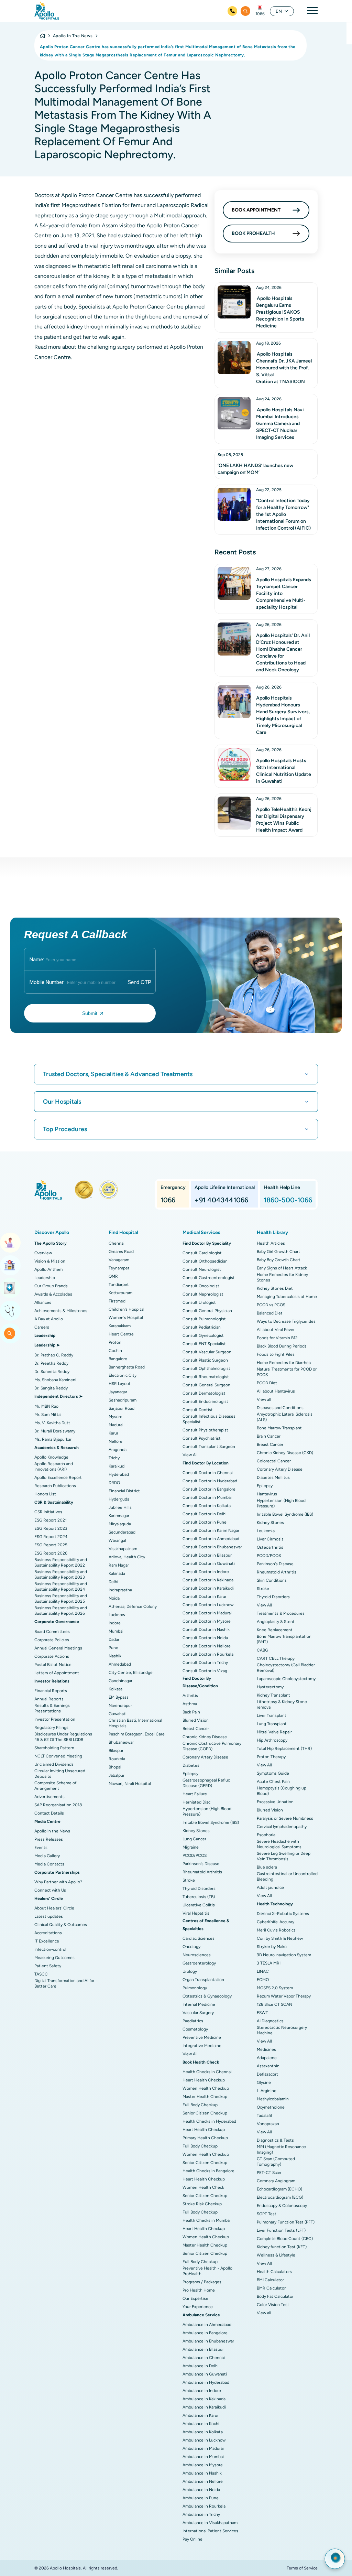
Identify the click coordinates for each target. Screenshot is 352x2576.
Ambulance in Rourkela (204, 2506)
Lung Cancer (194, 1839)
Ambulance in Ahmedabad (207, 2325)
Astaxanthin (268, 2066)
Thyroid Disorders (199, 1888)
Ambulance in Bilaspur (203, 2349)
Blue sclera (267, 1867)
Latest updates (49, 1916)
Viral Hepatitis (196, 1913)
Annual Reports (49, 1699)
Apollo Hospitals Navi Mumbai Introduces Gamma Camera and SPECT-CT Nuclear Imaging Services (280, 424)
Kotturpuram (120, 1293)
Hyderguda (119, 1499)
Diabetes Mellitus (273, 1478)
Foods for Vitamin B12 (277, 1338)
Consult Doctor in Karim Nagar (211, 1530)
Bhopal (115, 1767)
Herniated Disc (196, 1802)
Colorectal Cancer (274, 1461)
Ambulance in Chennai (204, 2358)
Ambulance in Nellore (203, 2481)
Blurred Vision (196, 1720)
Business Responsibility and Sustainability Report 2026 (61, 1611)
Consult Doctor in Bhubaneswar (212, 1547)
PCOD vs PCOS (271, 1305)
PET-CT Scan (269, 2173)
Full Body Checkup (200, 2105)
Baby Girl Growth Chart (278, 1252)
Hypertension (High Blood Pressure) (207, 1811)
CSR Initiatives (48, 1512)
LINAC (263, 1971)
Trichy (114, 1458)
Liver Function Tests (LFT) (281, 2230)
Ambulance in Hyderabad (206, 2382)
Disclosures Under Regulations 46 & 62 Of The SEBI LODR (63, 1737)
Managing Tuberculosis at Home (287, 1297)
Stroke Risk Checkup (202, 2204)
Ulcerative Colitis (199, 1905)
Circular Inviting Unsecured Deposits (60, 1774)
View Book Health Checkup (10, 1288)
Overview (43, 1253)
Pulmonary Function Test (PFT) (286, 2222)
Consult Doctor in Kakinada (208, 1580)
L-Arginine (267, 2091)
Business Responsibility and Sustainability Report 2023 (61, 1574)
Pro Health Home (199, 2290)
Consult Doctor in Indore (206, 1572)
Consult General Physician (207, 1311)
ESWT (262, 2013)
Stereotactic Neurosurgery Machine (282, 2030)
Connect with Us (50, 1890)
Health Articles (271, 1243)
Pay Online (192, 2539)
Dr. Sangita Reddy (51, 1388)
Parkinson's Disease (201, 1864)
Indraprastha (120, 1590)
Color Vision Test (273, 2305)
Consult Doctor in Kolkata (207, 1506)
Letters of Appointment (57, 1673)
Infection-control (50, 1949)
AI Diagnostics (270, 2021)
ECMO (263, 1980)
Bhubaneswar (121, 1742)
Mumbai (116, 1631)
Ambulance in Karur (201, 2415)
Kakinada (117, 1573)
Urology (190, 1971)
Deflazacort (267, 2074)
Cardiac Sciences (199, 1938)
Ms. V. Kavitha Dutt (52, 1423)
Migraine (191, 1847)
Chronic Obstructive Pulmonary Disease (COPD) (212, 1746)
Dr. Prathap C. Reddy (54, 1355)
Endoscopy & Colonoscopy (282, 2206)
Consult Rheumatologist (206, 1377)
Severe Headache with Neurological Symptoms (279, 1844)
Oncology (191, 1947)
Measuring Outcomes (54, 1958)
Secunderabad (122, 1532)
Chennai (117, 1243)
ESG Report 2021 (51, 1520)
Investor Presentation (55, 1719)
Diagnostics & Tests (275, 2140)
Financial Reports (51, 1691)
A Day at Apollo (49, 1319)
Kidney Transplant (273, 1695)
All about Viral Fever (276, 1330)
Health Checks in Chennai (207, 2072)
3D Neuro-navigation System (284, 1955)
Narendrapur (120, 1706)
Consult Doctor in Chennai (208, 1473)
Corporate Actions (52, 1656)
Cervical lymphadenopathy (282, 1827)
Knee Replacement (275, 1630)
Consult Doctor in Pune (205, 1522)
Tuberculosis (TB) (199, 1897)
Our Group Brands (51, 1286)
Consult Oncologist (201, 1286)
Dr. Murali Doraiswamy (55, 1431)
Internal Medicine (199, 2004)
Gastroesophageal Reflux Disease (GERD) (206, 1783)
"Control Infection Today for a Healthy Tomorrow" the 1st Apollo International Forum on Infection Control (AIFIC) (283, 514)
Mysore (115, 1417)
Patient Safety (48, 1966)
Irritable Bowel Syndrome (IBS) (211, 1822)
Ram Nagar (119, 1565)
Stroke (189, 1880)
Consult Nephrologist (203, 1294)
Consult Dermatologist (204, 1393)
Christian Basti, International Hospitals (135, 1723)
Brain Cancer (269, 1436)
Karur (113, 1433)
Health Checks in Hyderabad (209, 2121)
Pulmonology (195, 1988)
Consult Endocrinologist (205, 1401)
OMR (113, 1276)
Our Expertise (195, 2298)
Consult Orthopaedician (205, 1261)
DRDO (114, 1483)
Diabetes (191, 1765)
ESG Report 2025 (51, 1545)
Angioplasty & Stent (276, 1622)
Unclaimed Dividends (54, 1764)
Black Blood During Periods (282, 1346)
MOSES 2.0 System (275, 1988)
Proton (115, 1342)
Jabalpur (117, 1775)
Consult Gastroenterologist (209, 1278)
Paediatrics (193, 2021)
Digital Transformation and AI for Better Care (64, 1983)
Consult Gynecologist (203, 1335)
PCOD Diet (267, 1383)
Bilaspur (116, 1751)
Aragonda (118, 1450)
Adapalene (267, 2058)
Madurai (116, 1425)
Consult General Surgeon (206, 1385)
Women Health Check (203, 2187)
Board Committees (52, 1632)
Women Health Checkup (206, 2088)
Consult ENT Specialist (204, 1344)
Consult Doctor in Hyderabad (210, 1481)
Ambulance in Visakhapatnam (210, 2523)
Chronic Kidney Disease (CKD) (285, 1453)
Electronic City (123, 1375)
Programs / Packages (202, 2282)
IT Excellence (47, 1941)
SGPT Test (267, 2214)
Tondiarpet (119, 1285)
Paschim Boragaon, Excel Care (137, 1734)
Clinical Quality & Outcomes (61, 1925)
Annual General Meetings (58, 1648)
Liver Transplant (272, 1715)
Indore (115, 1623)
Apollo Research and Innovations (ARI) (54, 1466)
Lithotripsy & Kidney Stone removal (282, 1704)
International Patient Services (210, 2531)
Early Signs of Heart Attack (282, 1268)
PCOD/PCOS (195, 1855)
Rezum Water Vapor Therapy (284, 1996)
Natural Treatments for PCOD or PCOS (287, 1372)
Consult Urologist (199, 1302)
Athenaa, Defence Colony (133, 1606)
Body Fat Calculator (275, 2296)
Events (41, 1848)
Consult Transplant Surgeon (209, 1447)
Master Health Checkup (205, 2097)
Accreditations (48, 1933)
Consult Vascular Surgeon (207, 1352)
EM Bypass (119, 1697)
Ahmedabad (120, 1664)
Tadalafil (264, 2115)
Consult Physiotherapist (205, 1430)
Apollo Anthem (48, 1269)
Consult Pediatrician (202, 1327)
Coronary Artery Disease (205, 1757)
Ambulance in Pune (201, 2498)
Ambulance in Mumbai (203, 2457)
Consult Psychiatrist (202, 1438)
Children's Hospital (126, 1309)
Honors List (45, 1494)
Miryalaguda (120, 1524)
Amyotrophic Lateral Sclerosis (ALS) (285, 1417)
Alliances (43, 1302)
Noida (114, 1598)
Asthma (190, 1704)
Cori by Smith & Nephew (280, 1938)
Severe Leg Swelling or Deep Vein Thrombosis (284, 1856)
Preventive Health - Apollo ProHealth (207, 2271)
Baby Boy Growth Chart (279, 1260)
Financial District (124, 1491)
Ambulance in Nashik (202, 2473)
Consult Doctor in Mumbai (207, 1497)
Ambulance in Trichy (201, 2514)
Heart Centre (121, 1334)
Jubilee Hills (120, 1507)
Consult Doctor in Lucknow (208, 1605)
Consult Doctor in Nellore (207, 1646)
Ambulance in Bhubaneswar (208, 2341)
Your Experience (198, 2307)
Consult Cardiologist (202, 1253)
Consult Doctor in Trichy (205, 1663)
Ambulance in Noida (201, 2490)
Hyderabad (119, 1474)
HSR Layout (120, 1384)
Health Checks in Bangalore (208, 2171)
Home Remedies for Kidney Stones (282, 1277)
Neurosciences (197, 1955)
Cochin (115, 1351)
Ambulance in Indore (202, 2391)
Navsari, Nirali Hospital (130, 1784)
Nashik (115, 1656)
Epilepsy (190, 1774)
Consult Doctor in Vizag (205, 1671)
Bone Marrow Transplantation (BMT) (284, 1639)
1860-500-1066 (288, 1200)
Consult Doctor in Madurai (207, 1613)
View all (264, 1399)
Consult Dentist (198, 1410)
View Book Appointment (10, 1243)
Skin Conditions (272, 1580)
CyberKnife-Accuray (276, 1922)
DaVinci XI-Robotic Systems (283, 1914)
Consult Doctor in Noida (205, 1638)
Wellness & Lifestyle (276, 2255)
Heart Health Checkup (204, 2080)
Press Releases (49, 1839)
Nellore (115, 1441)
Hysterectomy (270, 1687)
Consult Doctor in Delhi (205, 1514)
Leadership (45, 1278)
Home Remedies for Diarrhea (284, 1363)
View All (190, 1455)
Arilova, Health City (127, 1557)
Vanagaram (119, 1260)
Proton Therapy (271, 1757)
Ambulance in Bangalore (205, 2333)
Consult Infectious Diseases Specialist (209, 1419)
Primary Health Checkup (205, 2138)
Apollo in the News (52, 1831)
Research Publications (55, 1486)
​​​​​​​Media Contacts (49, 1864)
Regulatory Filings (51, 1728)
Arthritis (190, 1696)
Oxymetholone (271, 2107)
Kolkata (115, 1689)
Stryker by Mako (272, 1947)
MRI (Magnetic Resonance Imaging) (281, 2150)
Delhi (113, 1582)
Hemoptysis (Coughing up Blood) (282, 1791)
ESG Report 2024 (51, 1537)
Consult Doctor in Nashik (206, 1630)
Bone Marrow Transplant (279, 1428)
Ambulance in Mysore (203, 2465)
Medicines (266, 2049)
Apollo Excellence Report (58, 1478)
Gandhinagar (120, 1681)
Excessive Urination (275, 1802)
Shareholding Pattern (54, 1748)
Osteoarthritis (270, 1547)
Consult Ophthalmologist (206, 1368)
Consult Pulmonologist (204, 1319)
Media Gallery (47, 1856)
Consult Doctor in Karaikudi (208, 1588)
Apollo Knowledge (51, 1457)
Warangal (117, 1540)
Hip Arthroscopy (272, 1740)
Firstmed (117, 1301)
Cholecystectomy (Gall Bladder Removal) (286, 1668)
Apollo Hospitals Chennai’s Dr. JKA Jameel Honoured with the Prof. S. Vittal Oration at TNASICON (284, 368)
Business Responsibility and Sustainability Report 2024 (61, 1587)
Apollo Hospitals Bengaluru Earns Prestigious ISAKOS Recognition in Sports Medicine (280, 312)
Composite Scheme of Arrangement (55, 1786)
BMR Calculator (271, 2288)
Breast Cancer (196, 1729)
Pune (113, 1648)
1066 (260, 14)
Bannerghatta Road (127, 1367)
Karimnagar (119, 1516)
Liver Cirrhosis (270, 1539)
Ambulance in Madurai (203, 2448)
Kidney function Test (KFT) (282, 2247)
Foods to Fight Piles (276, 1354)
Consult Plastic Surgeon (205, 1360)
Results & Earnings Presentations (52, 1708)
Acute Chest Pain (273, 1782)
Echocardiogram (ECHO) (279, 2189)
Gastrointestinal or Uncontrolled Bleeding (287, 1876)
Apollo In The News (73, 36)
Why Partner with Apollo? (58, 1882)
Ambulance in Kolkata (203, 2432)
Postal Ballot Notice (53, 1665)
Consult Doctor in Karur (205, 1597)
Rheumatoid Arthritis (202, 1872)
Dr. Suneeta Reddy (52, 1372)
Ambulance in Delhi (201, 2366)
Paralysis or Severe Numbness (285, 1818)
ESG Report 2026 (51, 1553)
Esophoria (266, 1835)
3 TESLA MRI (269, 1963)
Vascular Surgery (198, 2013)
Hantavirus (267, 1494)
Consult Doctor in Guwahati (209, 1563)
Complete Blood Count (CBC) (285, 2239)
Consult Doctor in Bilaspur (207, 1555)
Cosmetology (195, 2029)
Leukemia (266, 1531)
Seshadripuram (123, 1400)
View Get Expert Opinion (10, 1311)
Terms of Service (302, 2568)
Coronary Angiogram (276, 2181)
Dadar (114, 1639)
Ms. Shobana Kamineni (55, 1380)
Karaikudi (117, 1466)
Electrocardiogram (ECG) (280, 2197)
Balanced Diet (270, 1313)
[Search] (245, 11)
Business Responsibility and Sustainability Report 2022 (61, 1562)
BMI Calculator (270, 2280)
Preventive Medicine (202, 2037)
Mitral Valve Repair (274, 1732)
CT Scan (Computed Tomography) (276, 2162)
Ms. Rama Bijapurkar (53, 1439)
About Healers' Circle (54, 1908)
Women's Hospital (126, 1318)
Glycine (264, 2082)
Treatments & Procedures (281, 1613)
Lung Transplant (272, 1724)
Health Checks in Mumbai (207, 2220)
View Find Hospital (10, 1265)
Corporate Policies (52, 1640)
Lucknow (117, 1615)
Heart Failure (195, 1794)
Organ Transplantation (203, 1980)
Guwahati (118, 1714)
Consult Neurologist (202, 1269)
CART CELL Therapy (276, 1658)
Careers (42, 1327)
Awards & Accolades (53, 1294)
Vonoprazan (268, 2124)
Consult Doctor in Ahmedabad (211, 1539)
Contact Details (49, 1813)
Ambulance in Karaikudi (204, 2407)
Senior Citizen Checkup (205, 2113)
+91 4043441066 (221, 1200)
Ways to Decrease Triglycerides (286, 1321)
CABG (262, 1650)
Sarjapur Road (122, 1408)
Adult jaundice (270, 1887)
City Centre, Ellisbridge (131, 1673)
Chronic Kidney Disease (205, 1737)
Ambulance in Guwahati (205, 2374)
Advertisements (49, 1797)
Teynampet (119, 1268)
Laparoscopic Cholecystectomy (286, 1679)
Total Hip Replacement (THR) (284, 1749)
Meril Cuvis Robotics (276, 1930)
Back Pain (191, 1712)
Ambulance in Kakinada (204, 2399)
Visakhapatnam (123, 1549)
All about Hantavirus (276, 1391)
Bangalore (118, 1359)
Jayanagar (118, 1392)
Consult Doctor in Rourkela (208, 1654)
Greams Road (121, 1252)
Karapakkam (120, 1326)
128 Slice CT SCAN (274, 2004)
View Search (10, 1333)
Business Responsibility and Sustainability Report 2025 (61, 1599)
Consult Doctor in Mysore (207, 1621)
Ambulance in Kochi (201, 2424)
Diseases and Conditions (280, 1408)
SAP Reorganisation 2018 (58, 1805)
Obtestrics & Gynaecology (207, 1996)
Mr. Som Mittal (48, 1415)
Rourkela (117, 1759)
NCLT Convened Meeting (58, 1756)
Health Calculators (274, 2272)
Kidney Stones (196, 1831)
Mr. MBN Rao (46, 1406)
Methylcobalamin (273, 2099)
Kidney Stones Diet (275, 1288)
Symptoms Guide (273, 1773)
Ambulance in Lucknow (204, 2440)
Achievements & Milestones (61, 1311)
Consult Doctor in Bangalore (209, 1489)
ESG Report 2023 (51, 1528)
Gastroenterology (199, 1963)
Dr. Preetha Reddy (51, 1363)
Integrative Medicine (202, 2046)
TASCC (41, 1974)
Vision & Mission (50, 1261)
